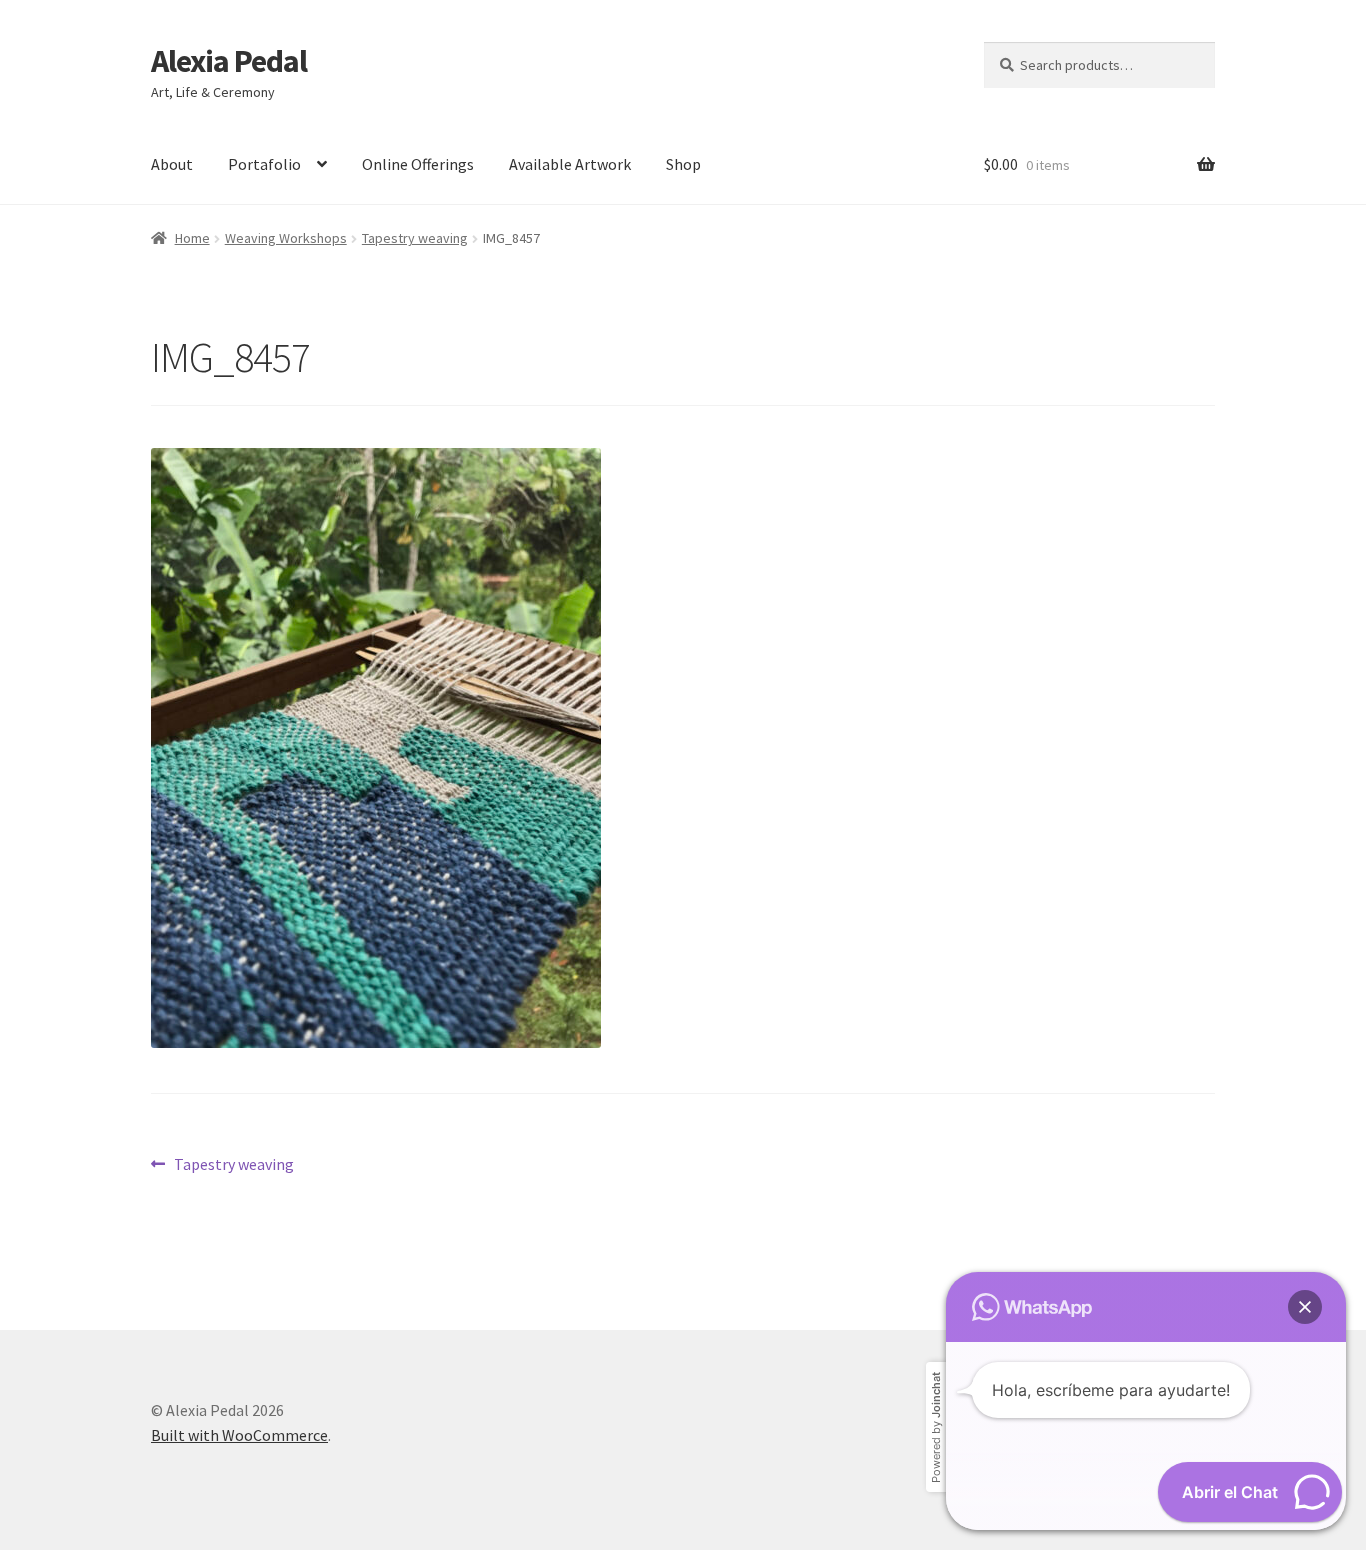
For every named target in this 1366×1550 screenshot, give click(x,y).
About (172, 164)
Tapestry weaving (415, 238)
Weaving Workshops (286, 238)
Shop (683, 164)
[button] (1305, 1307)
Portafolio (264, 164)
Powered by (936, 1427)
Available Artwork (570, 164)
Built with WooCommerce (239, 1435)
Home (192, 238)
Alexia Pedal (229, 61)
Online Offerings (418, 164)
